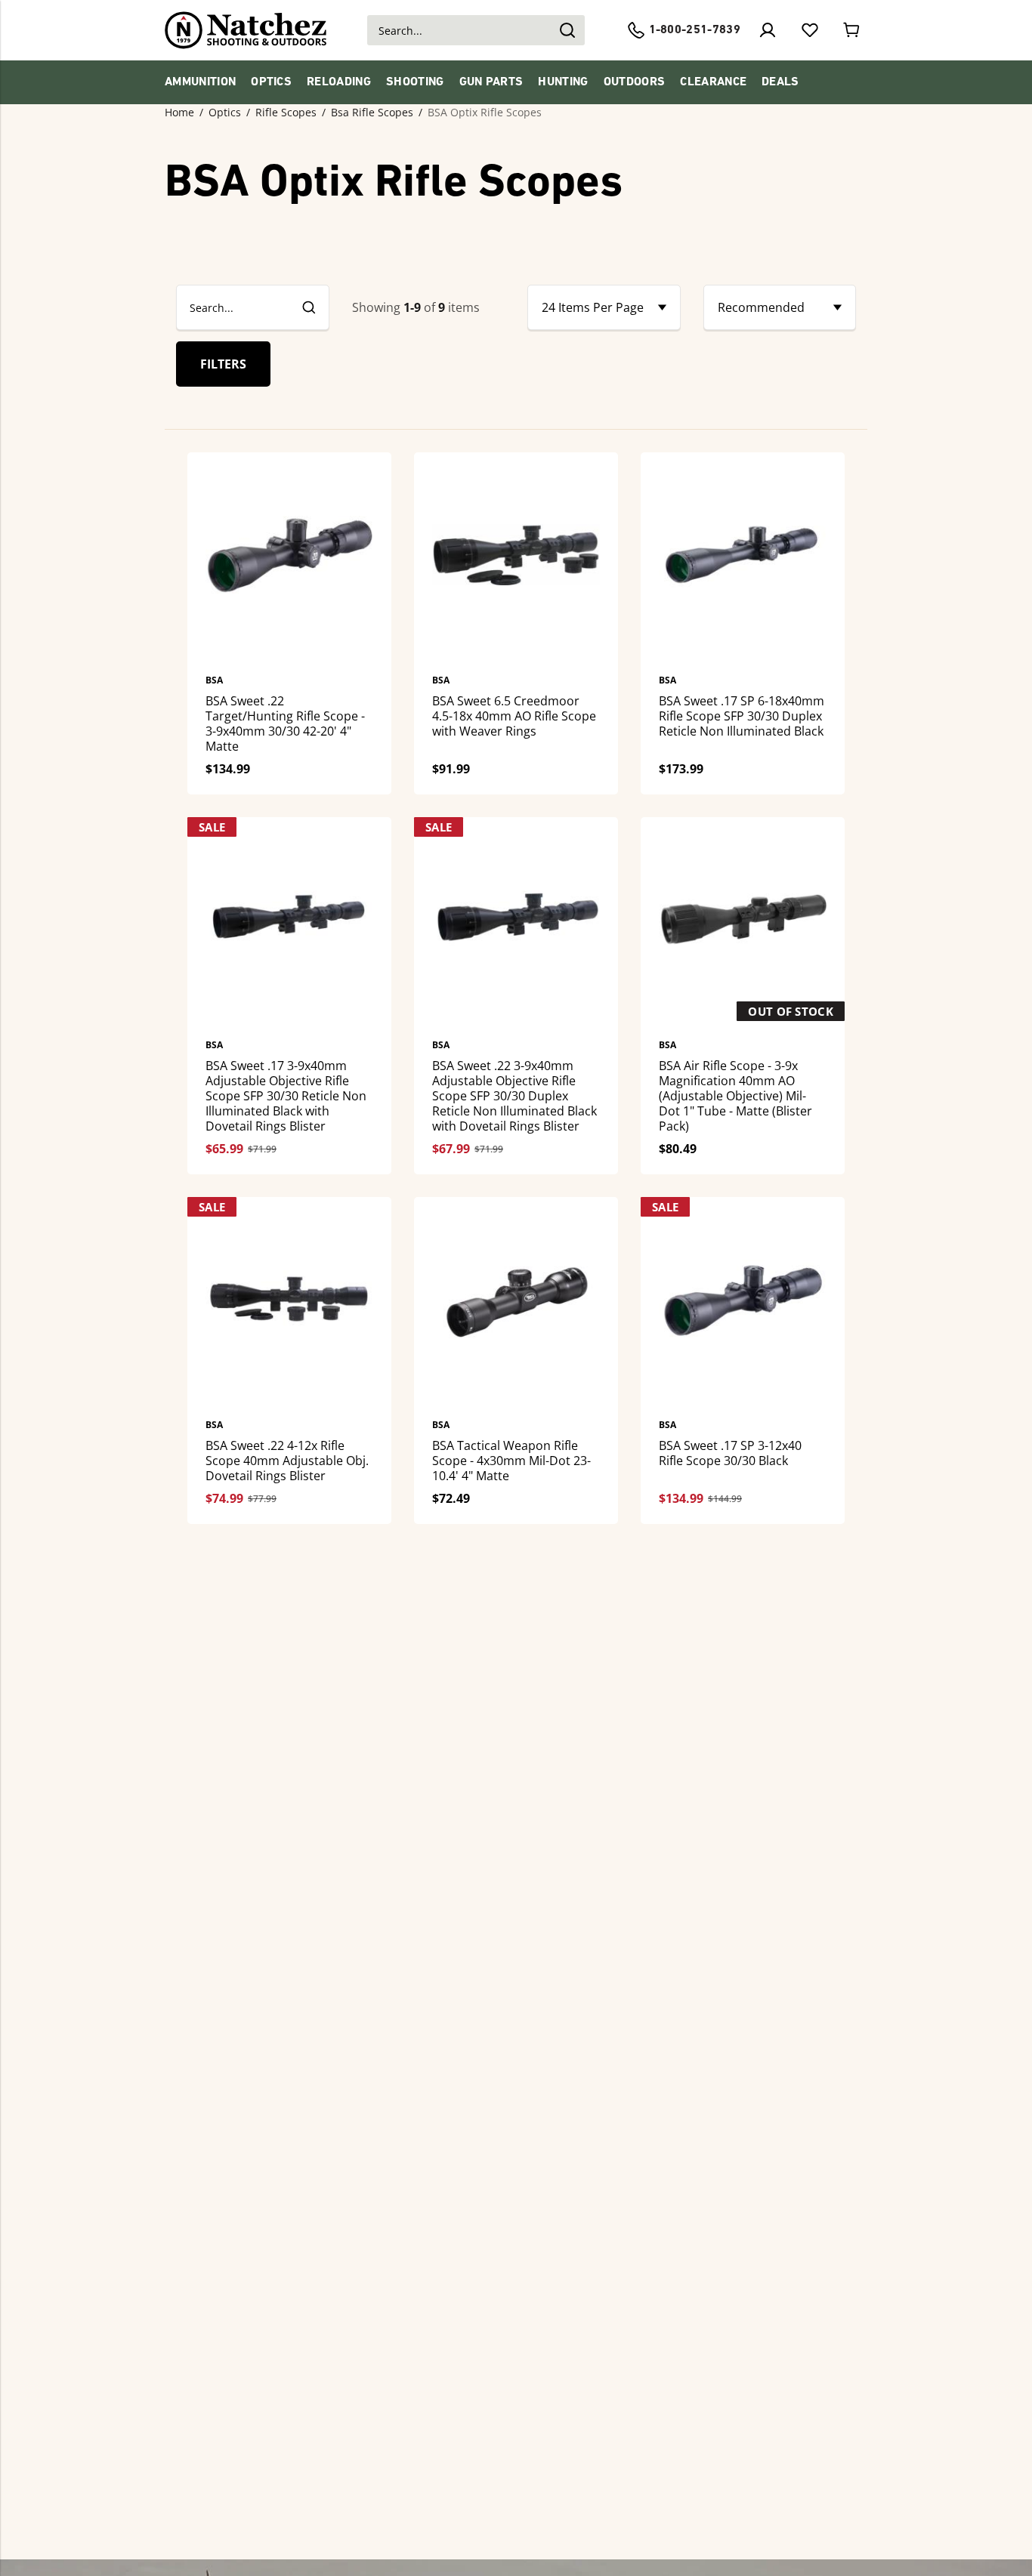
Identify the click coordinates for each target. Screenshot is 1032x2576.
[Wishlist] (810, 30)
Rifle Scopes (286, 113)
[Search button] (567, 30)
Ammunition (200, 82)
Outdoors (635, 82)
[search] (308, 307)
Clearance (713, 82)
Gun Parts (491, 82)
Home (179, 113)
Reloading (339, 82)
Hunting (563, 82)
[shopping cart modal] (852, 30)
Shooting (415, 82)
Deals (780, 82)
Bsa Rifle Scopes (372, 113)
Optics (271, 82)
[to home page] (246, 30)
